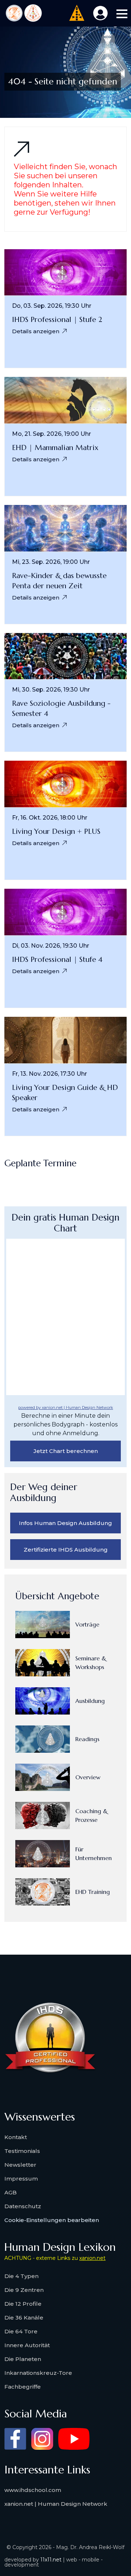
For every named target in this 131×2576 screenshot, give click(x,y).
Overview (88, 1777)
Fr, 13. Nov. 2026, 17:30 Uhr (49, 1074)
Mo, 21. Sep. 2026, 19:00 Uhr (51, 434)
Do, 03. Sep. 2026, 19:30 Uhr (52, 306)
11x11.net (51, 2560)
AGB (11, 2192)
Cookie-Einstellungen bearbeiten (52, 2220)
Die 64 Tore (21, 2331)
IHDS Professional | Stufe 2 (57, 320)
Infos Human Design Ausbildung (65, 1523)
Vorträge (87, 1624)
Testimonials (22, 2151)
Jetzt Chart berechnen (66, 1451)
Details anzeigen (36, 331)
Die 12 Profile (23, 2304)
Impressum (21, 2179)
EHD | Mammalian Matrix (55, 448)
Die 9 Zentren (24, 2290)
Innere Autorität (27, 2345)
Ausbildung (90, 1701)
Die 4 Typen (21, 2276)
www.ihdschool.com (33, 2490)
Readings (87, 1739)
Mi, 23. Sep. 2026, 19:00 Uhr (51, 562)
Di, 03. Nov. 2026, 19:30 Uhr (51, 946)
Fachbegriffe (23, 2387)
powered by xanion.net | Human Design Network (66, 1408)
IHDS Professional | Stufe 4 (57, 959)
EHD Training (93, 1892)
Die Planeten (23, 2359)
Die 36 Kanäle (24, 2318)
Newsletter (20, 2165)
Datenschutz (23, 2206)
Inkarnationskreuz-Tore (38, 2373)
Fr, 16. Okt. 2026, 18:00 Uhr (50, 818)
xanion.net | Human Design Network (56, 2504)
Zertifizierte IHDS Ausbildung (66, 1550)
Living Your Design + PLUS (56, 831)
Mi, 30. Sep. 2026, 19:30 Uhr (51, 690)
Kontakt (16, 2137)
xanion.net (92, 2258)
